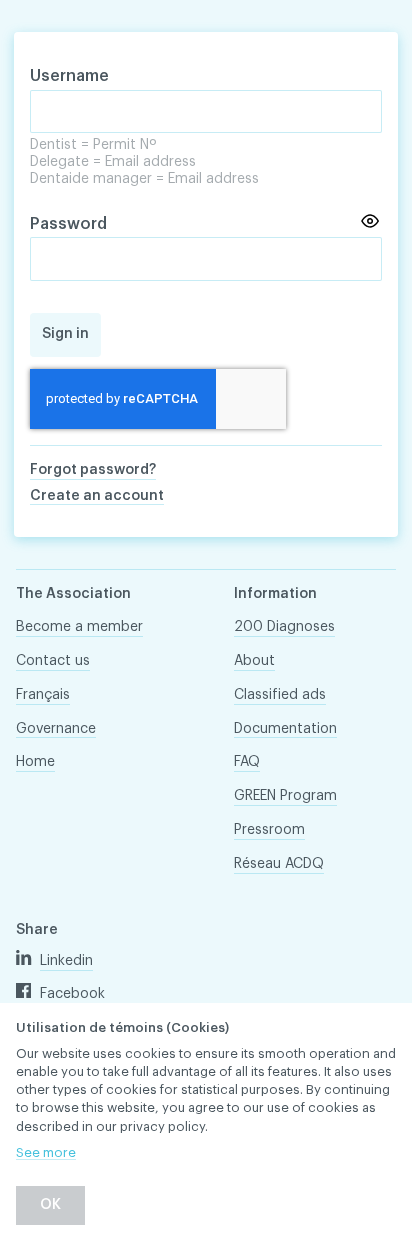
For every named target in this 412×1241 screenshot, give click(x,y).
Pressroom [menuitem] (269, 830)
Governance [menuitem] (56, 729)
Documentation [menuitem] (285, 729)
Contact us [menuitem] (53, 661)
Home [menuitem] (35, 762)
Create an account (97, 496)
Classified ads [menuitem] (280, 695)
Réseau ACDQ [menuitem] (279, 864)
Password (68, 224)
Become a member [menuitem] (79, 627)
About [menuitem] (254, 661)
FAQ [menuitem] (247, 762)
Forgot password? (93, 470)
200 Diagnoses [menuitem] (284, 627)
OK (50, 1205)
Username (69, 76)
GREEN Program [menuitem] (285, 796)
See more (46, 1152)
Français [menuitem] (43, 695)
